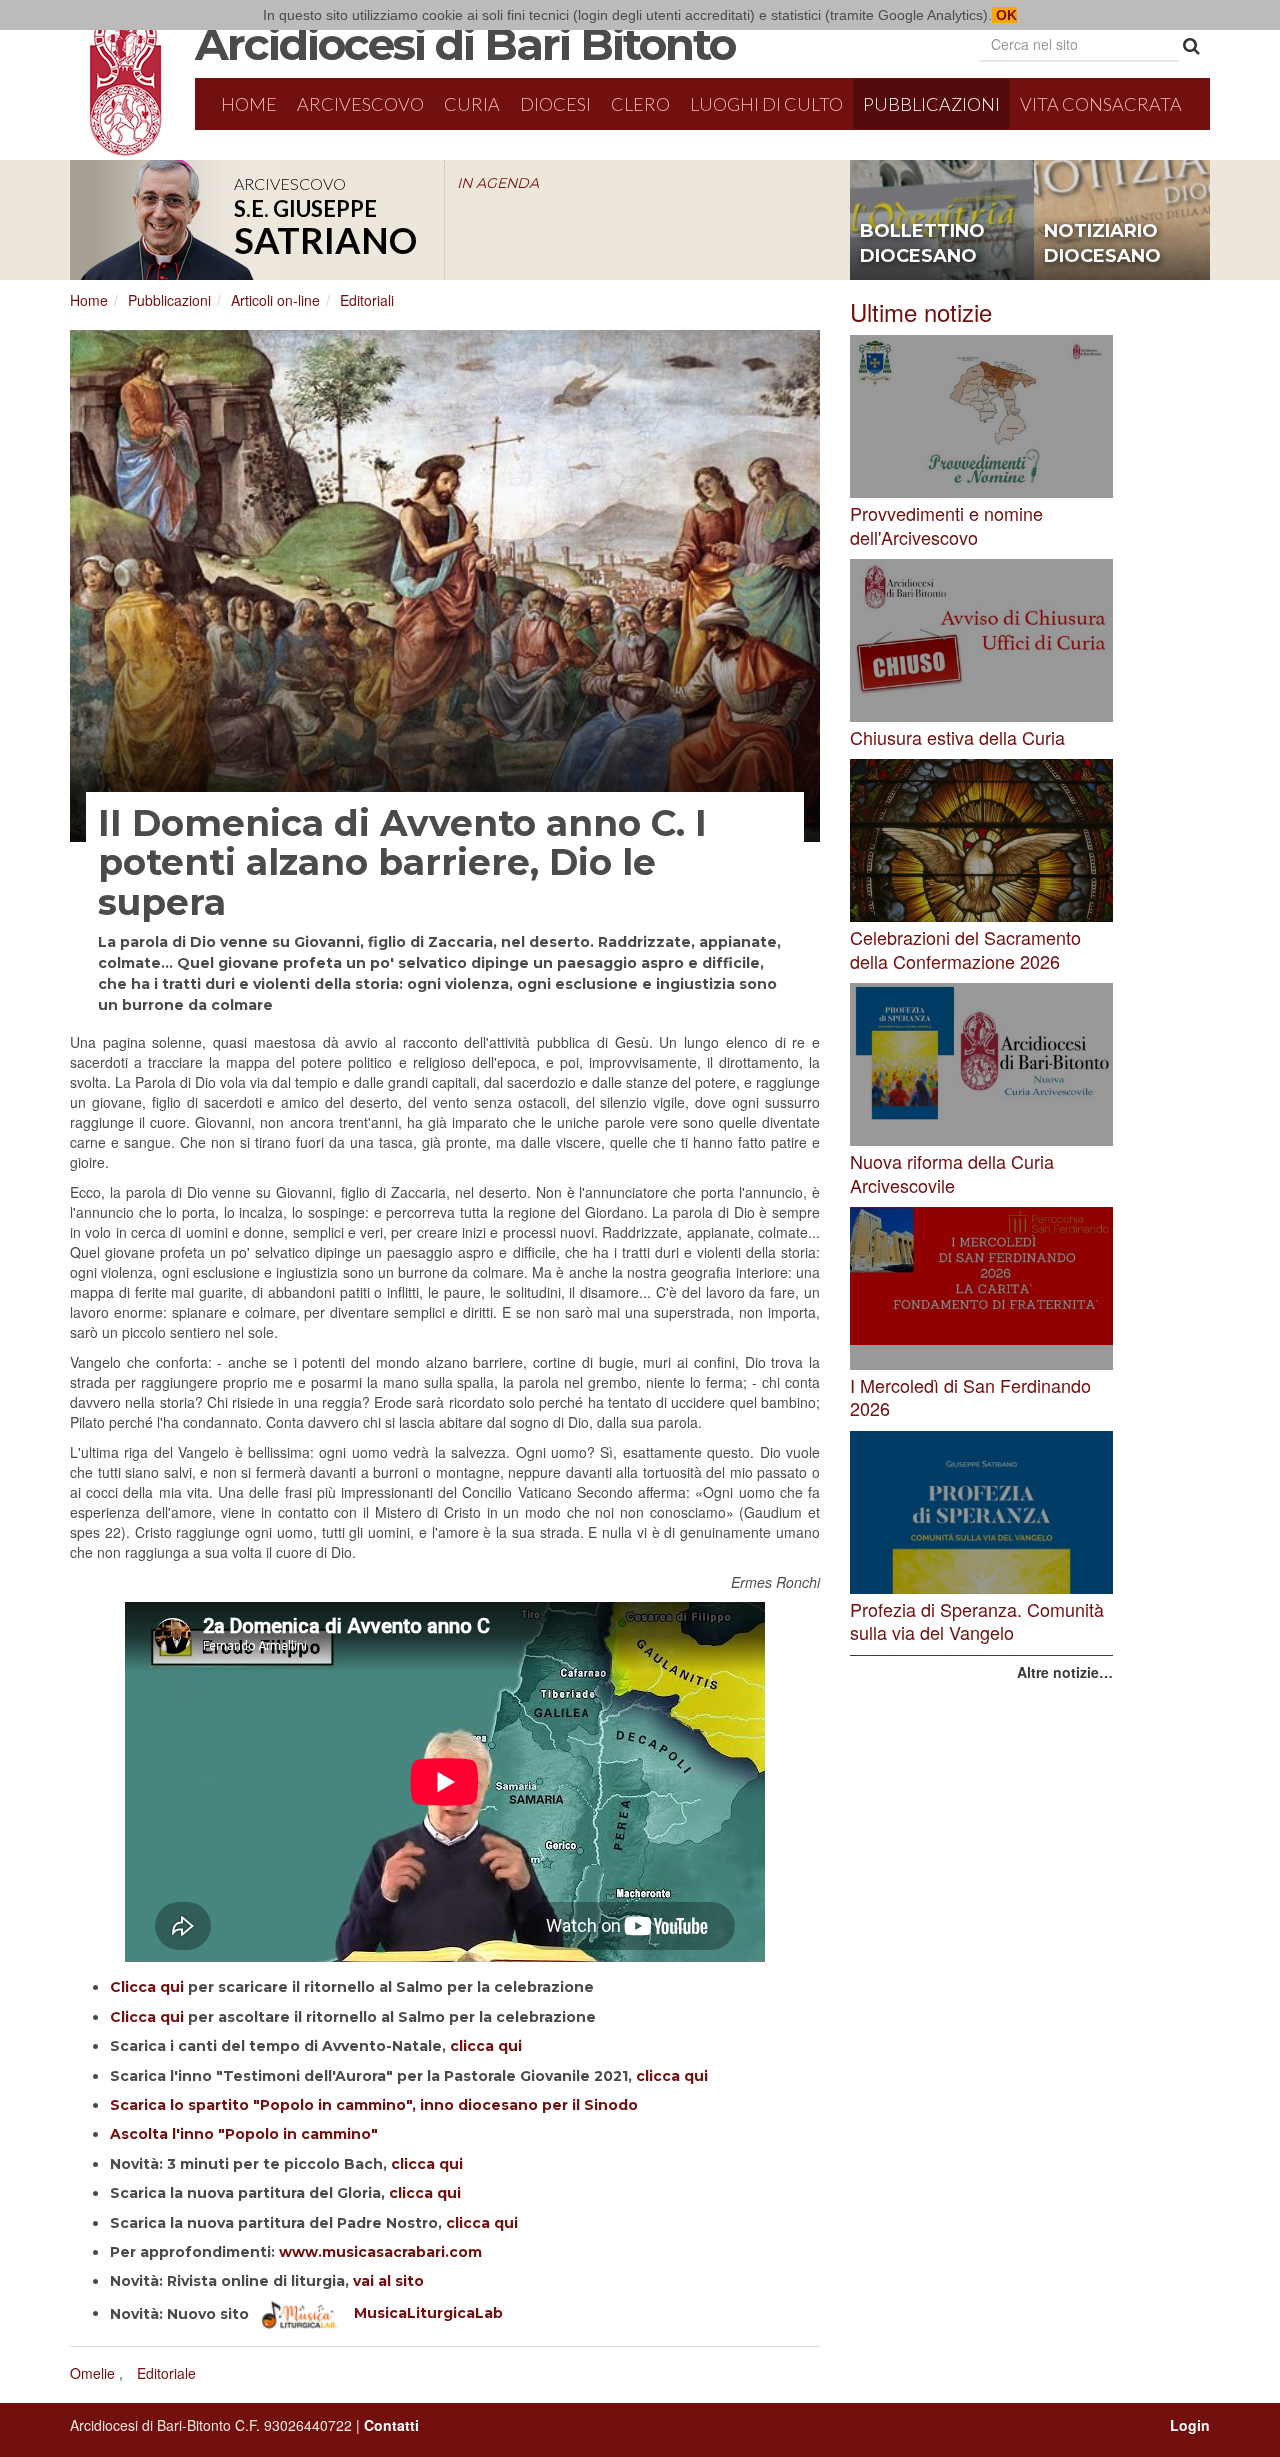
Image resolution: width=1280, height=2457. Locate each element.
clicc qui (672, 2076)
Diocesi (555, 104)
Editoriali (367, 300)
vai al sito (388, 2281)
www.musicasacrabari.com (380, 2252)
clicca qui (486, 2046)
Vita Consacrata (1101, 104)
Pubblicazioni (931, 104)
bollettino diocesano (922, 244)
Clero (640, 104)
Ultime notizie (921, 311)
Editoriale (166, 2373)
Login (1190, 2425)
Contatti (391, 2425)
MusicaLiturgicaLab (420, 2313)
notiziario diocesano (1102, 244)
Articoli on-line (275, 300)
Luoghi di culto (766, 104)
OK (1004, 15)
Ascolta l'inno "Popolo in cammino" (244, 2134)
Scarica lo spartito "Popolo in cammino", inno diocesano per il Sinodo (374, 2105)
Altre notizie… (1065, 1672)
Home (249, 104)
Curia (472, 104)
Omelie (92, 2373)
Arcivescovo (360, 104)
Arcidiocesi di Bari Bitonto (465, 44)
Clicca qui (147, 1987)
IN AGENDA (498, 183)
